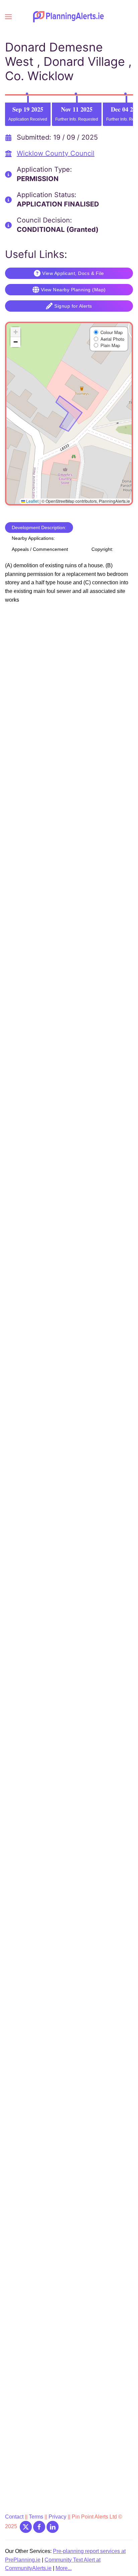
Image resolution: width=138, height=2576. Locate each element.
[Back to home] (69, 17)
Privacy (58, 2517)
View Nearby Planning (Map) (73, 290)
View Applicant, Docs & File (73, 273)
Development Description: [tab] (39, 527)
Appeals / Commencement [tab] (40, 549)
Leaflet (32, 501)
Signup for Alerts (73, 306)
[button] (8, 17)
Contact (15, 2517)
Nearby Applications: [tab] (33, 538)
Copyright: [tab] (102, 549)
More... (64, 2568)
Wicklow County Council (56, 153)
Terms (36, 2517)
